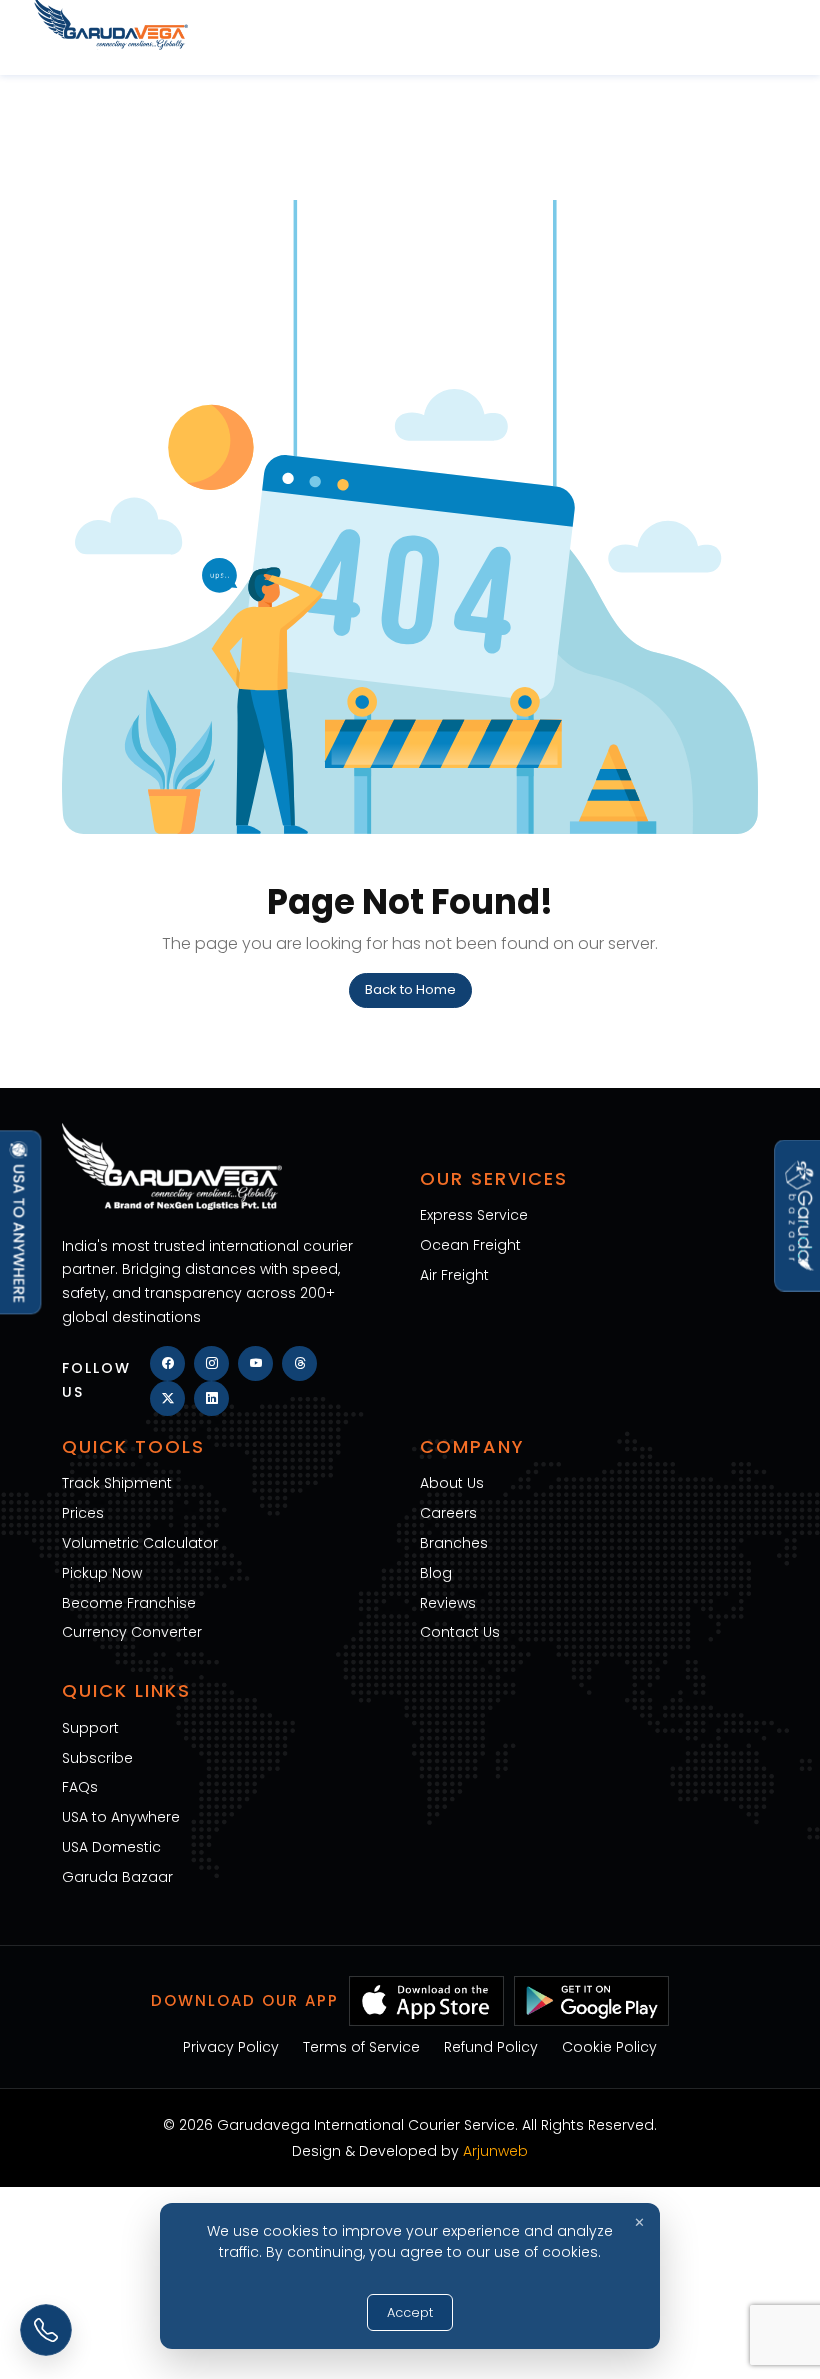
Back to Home (410, 989)
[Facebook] (167, 1363)
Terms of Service (361, 2047)
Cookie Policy (609, 2047)
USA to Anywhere (121, 1817)
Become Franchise (129, 1603)
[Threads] (299, 1363)
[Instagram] (211, 1363)
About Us (452, 1483)
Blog (436, 1573)
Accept (410, 2312)
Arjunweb (495, 2151)
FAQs (80, 1787)
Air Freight (454, 1275)
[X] (167, 1398)
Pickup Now (102, 1573)
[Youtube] (255, 1363)
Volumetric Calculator (140, 1543)
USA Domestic (111, 1847)
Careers (448, 1513)
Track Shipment (117, 1483)
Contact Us (460, 1632)
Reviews (448, 1603)
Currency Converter (132, 1632)
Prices (83, 1513)
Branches (454, 1543)
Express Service (474, 1215)
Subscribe (97, 1758)
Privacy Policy (231, 2047)
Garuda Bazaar (117, 1877)
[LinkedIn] (211, 1398)
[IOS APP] (426, 1999)
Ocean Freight (470, 1245)
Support (90, 1728)
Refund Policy (491, 2047)
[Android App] (591, 1999)
